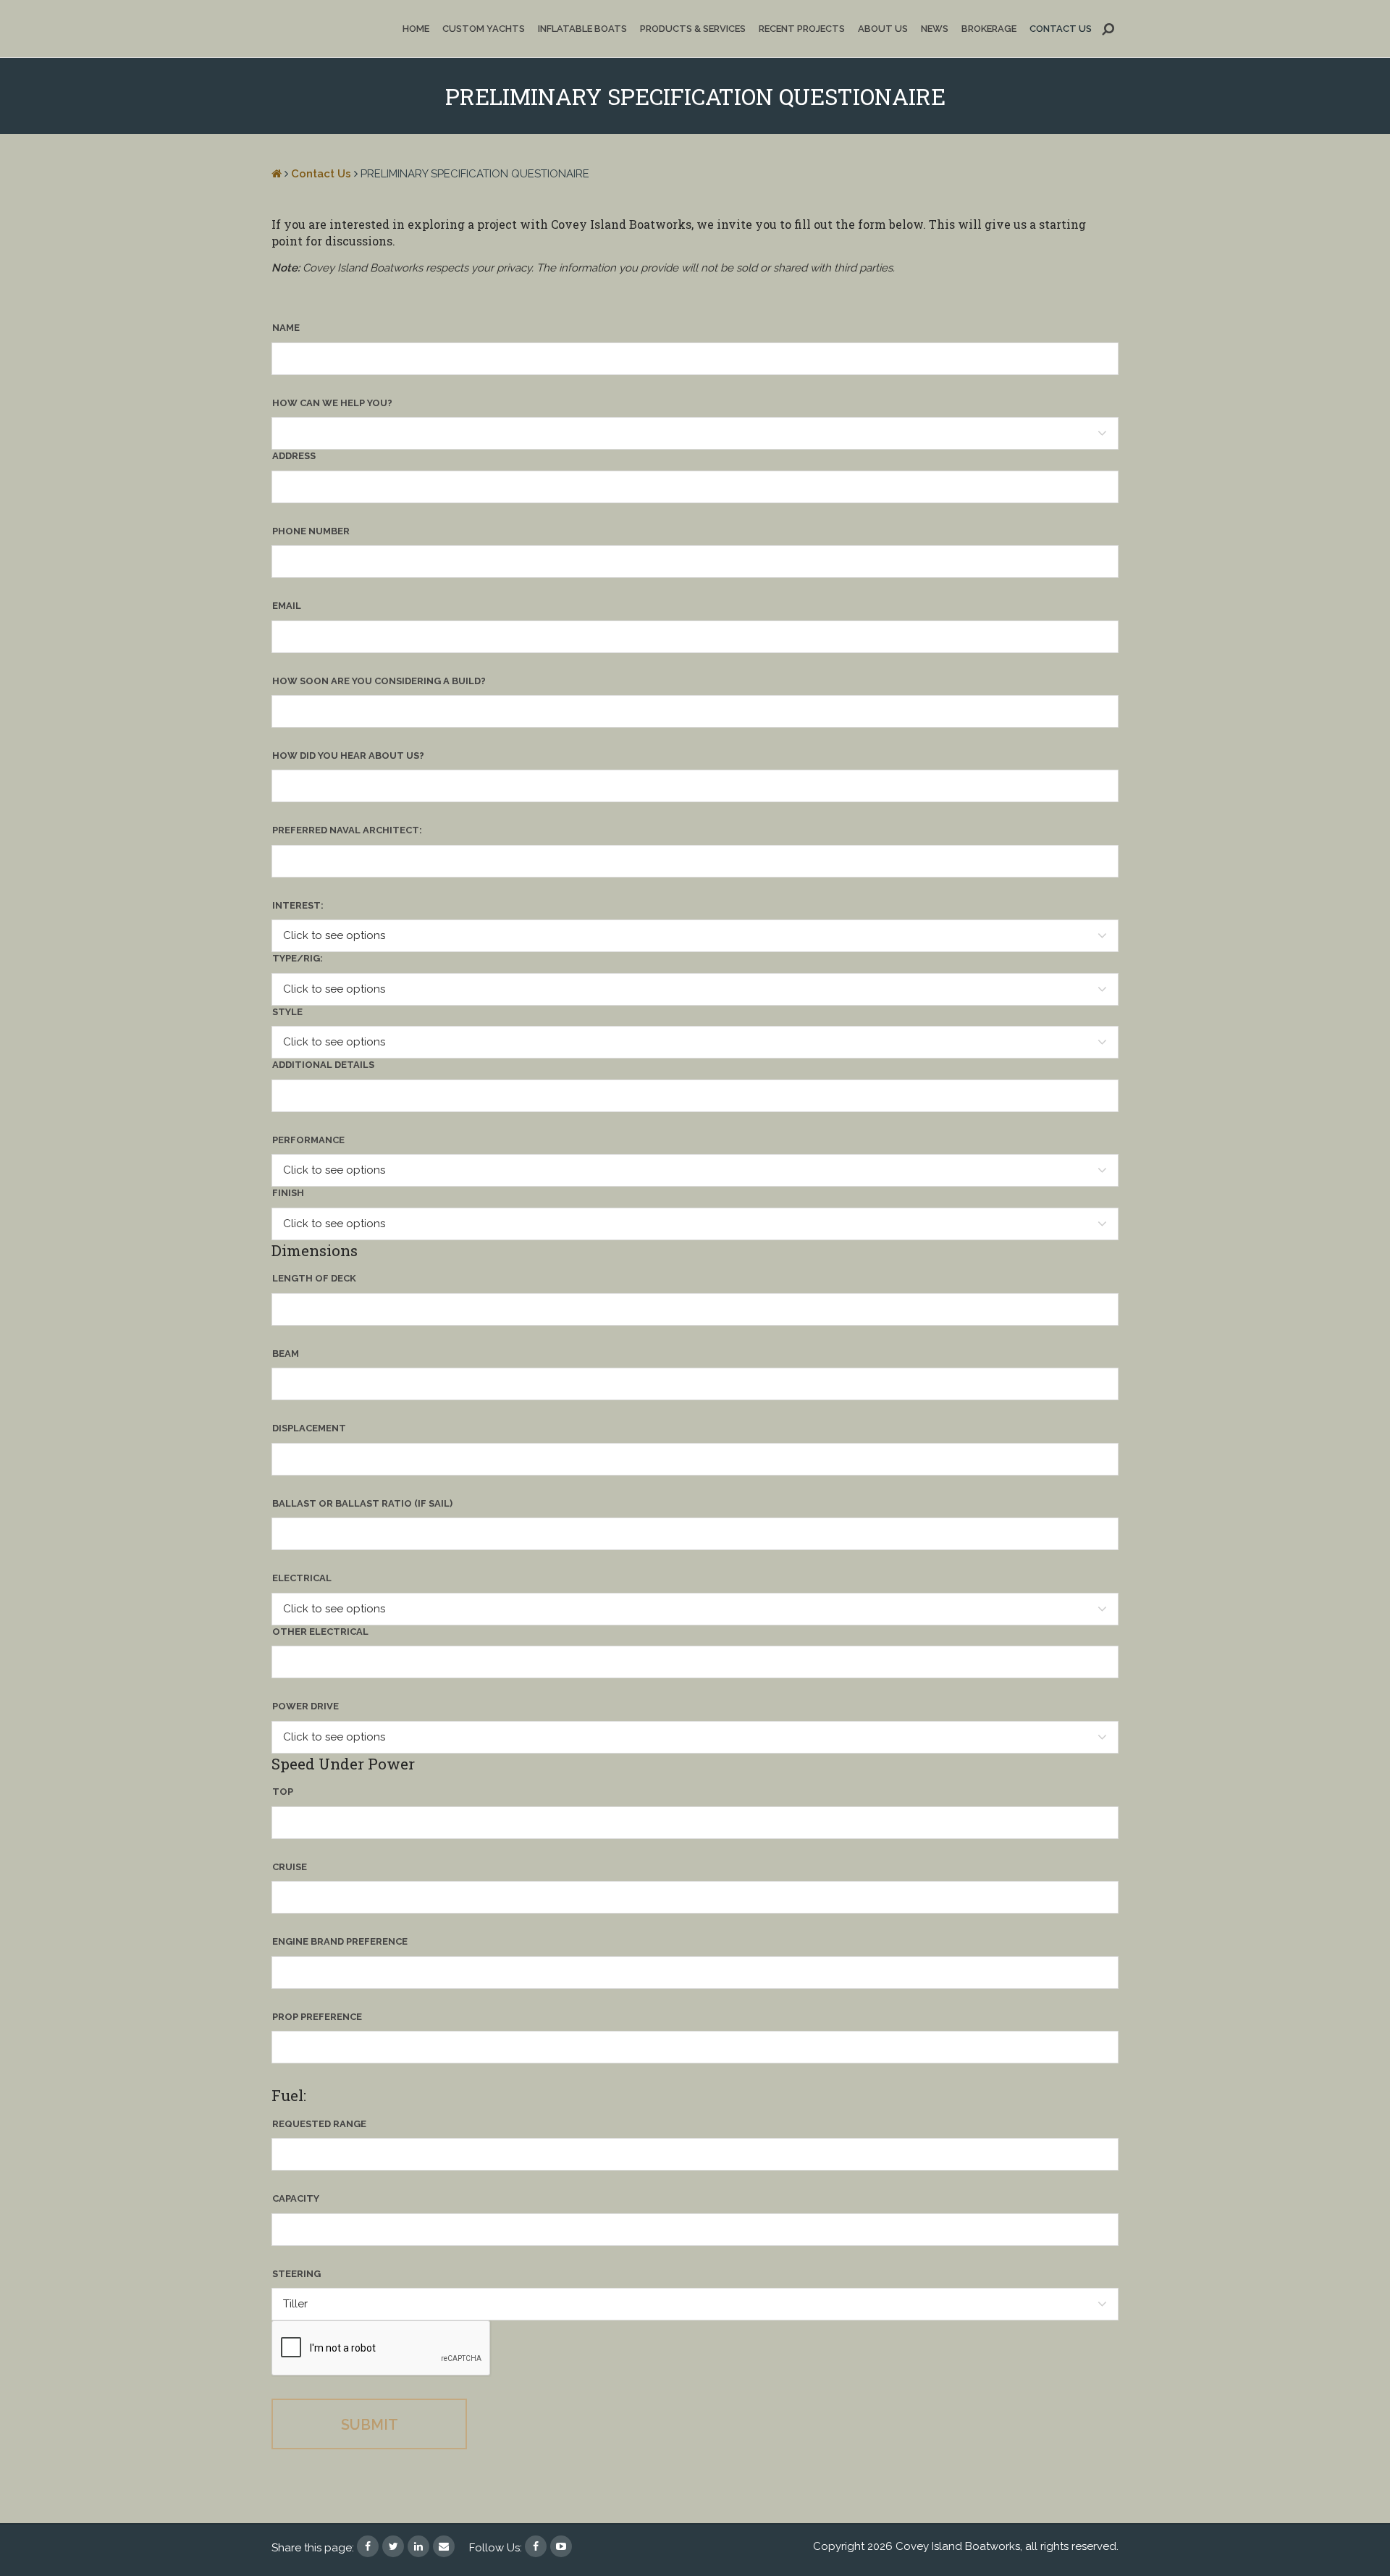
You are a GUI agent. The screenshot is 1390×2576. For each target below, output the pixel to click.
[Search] (1108, 29)
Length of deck (314, 1278)
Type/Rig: (298, 958)
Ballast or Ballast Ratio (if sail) (362, 1503)
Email (287, 606)
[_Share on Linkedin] (418, 2545)
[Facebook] (536, 2546)
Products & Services (693, 29)
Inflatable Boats (582, 29)
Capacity (296, 2198)
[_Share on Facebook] (368, 2545)
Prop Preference (317, 2017)
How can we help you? (332, 403)
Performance (308, 1140)
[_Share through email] (444, 2545)
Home (416, 29)
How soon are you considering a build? (379, 681)
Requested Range (319, 2124)
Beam (286, 1354)
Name (286, 328)
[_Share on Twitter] (393, 2545)
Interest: (298, 905)
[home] (277, 174)
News (935, 29)
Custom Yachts (484, 29)
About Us (883, 29)
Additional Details (323, 1065)
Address (294, 456)
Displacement (309, 1428)
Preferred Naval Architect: (347, 830)
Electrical (302, 1578)
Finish (288, 1193)
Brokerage (989, 29)
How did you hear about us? (348, 755)
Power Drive (306, 1706)
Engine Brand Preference (340, 1941)
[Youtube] (561, 2546)
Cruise (290, 1867)
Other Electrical (320, 1632)
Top (283, 1792)
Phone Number (311, 531)
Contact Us (1061, 29)
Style (287, 1012)
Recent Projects (802, 29)
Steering (296, 2274)
